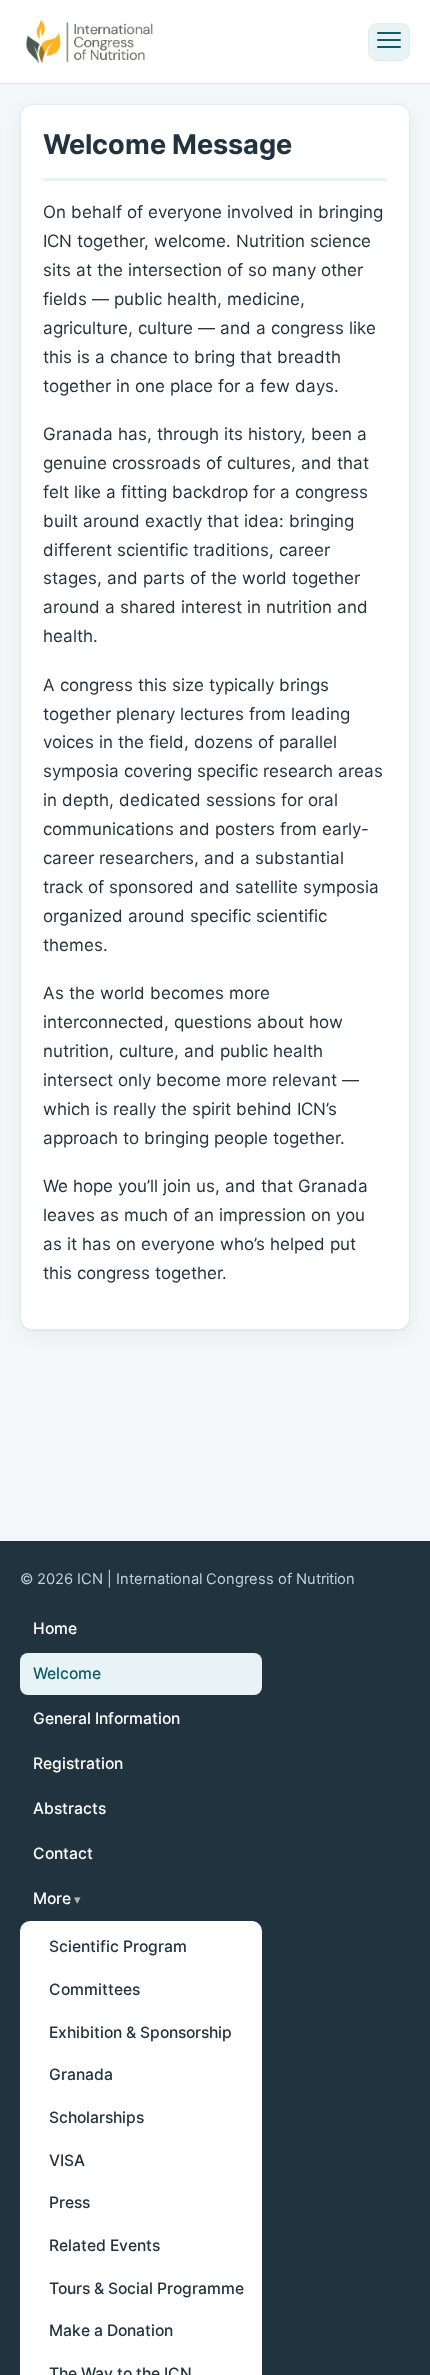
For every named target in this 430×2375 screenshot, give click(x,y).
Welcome (67, 1673)
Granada (81, 2074)
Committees (94, 1989)
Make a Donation (111, 2330)
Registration (78, 1763)
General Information (106, 1718)
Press (69, 2202)
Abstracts (69, 1808)
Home (55, 1628)
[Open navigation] (389, 42)
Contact (63, 1853)
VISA (67, 2160)
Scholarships (96, 2117)
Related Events (104, 2245)
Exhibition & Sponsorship (140, 2032)
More (52, 1898)
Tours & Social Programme (146, 2288)
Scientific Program (118, 1946)
